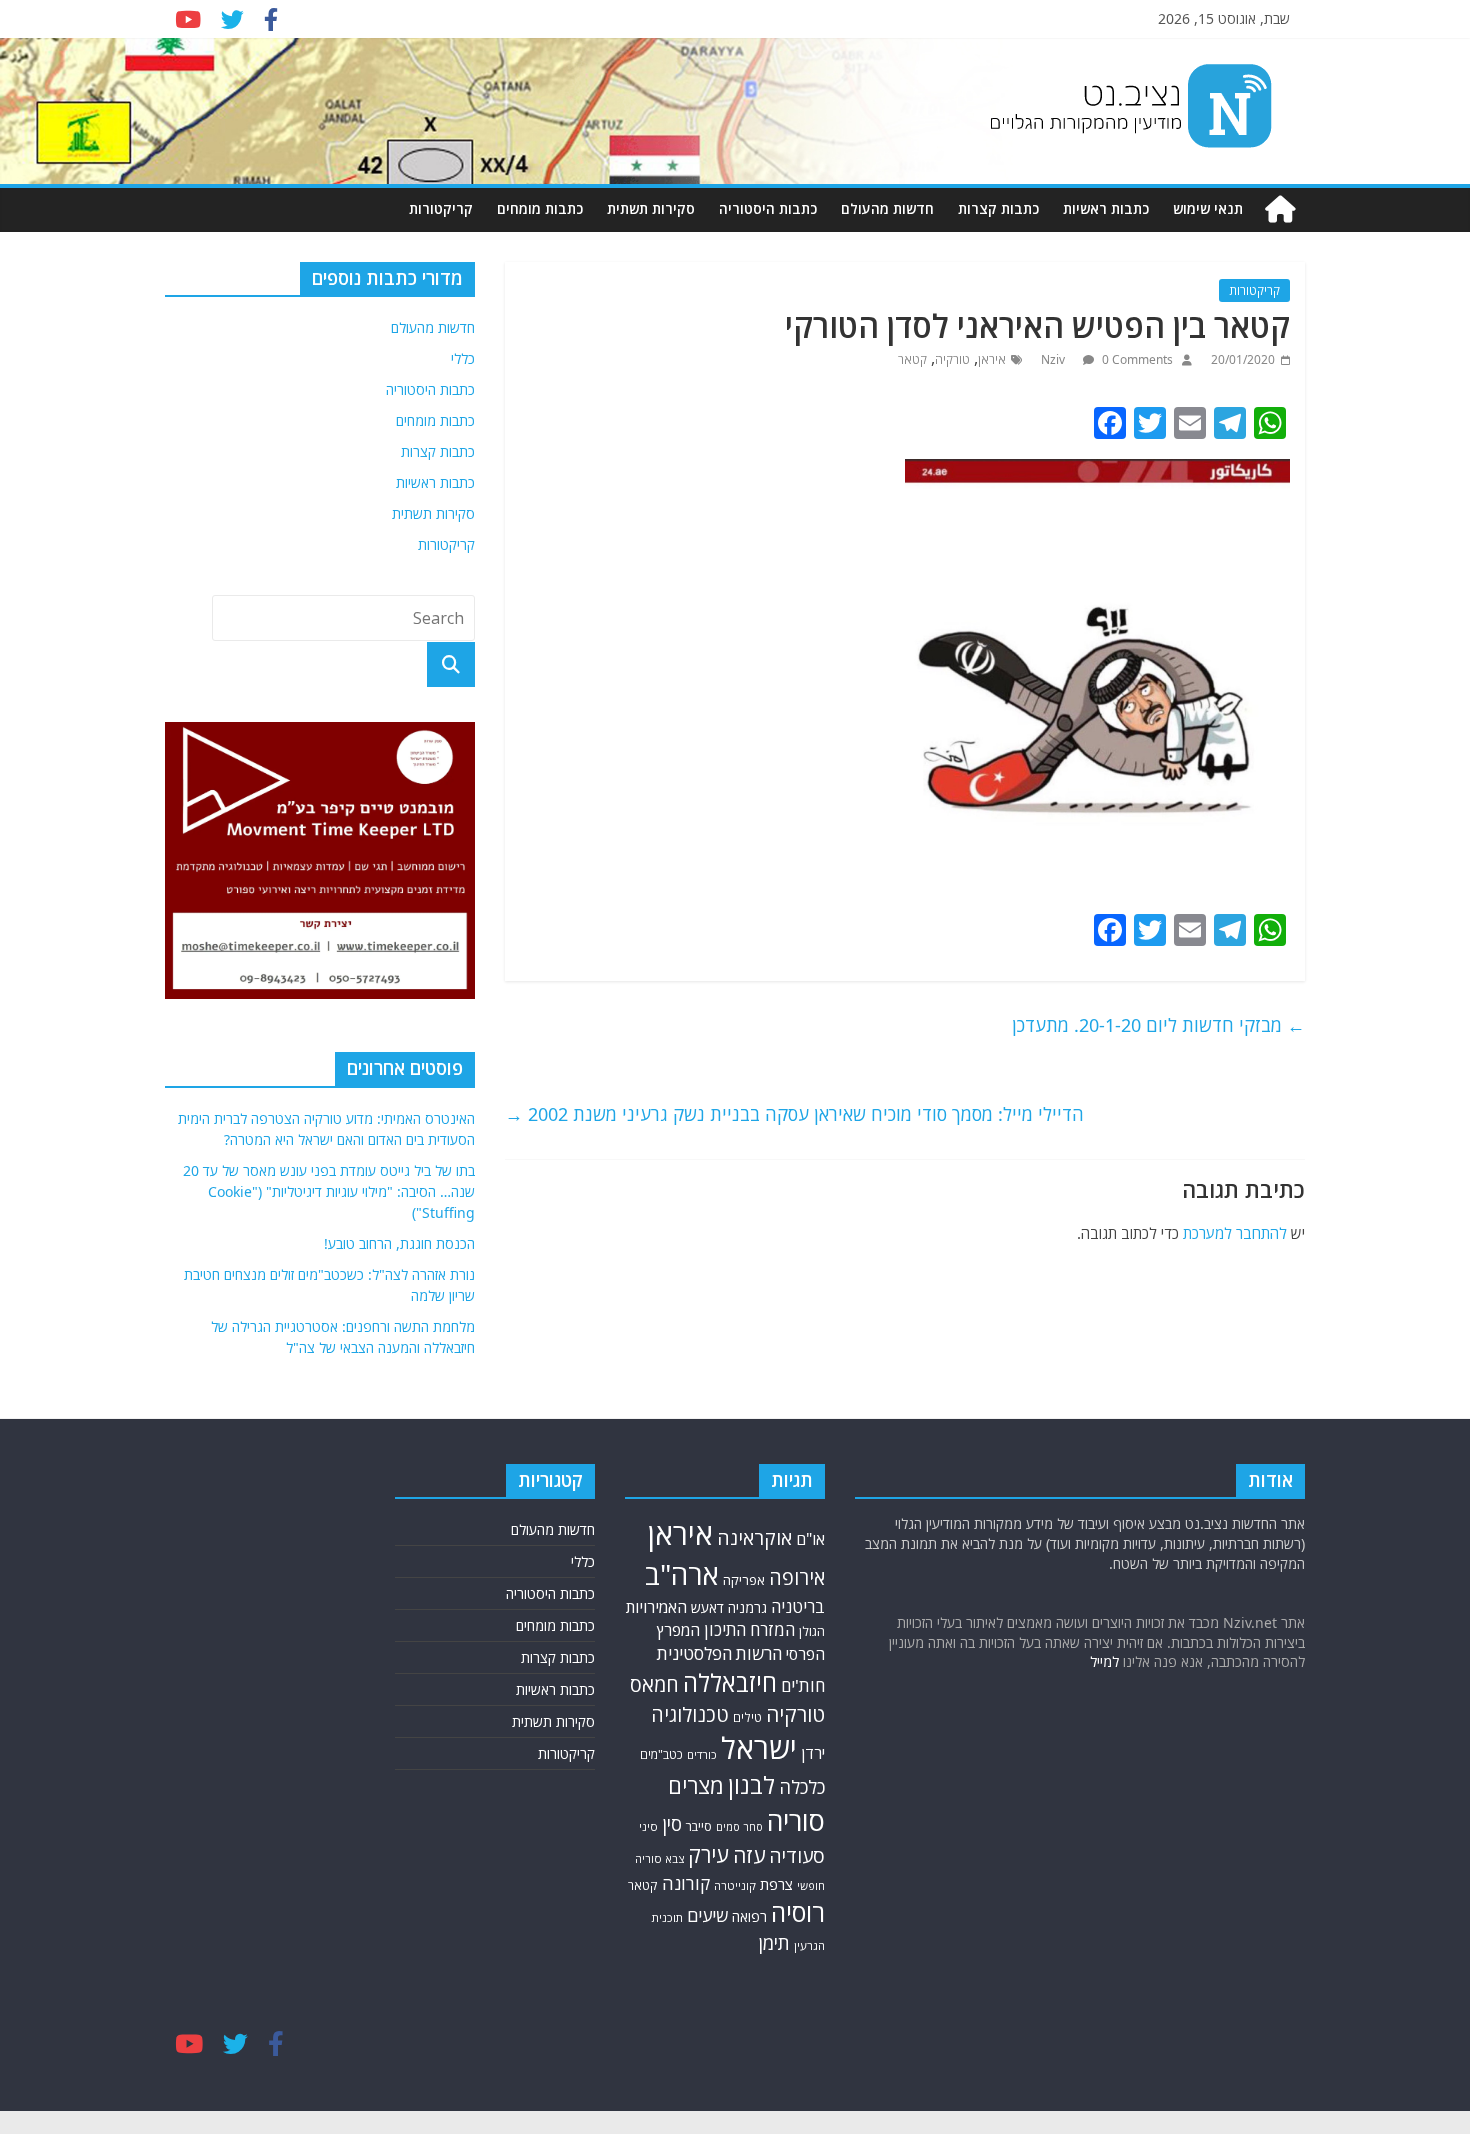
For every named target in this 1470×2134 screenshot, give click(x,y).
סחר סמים (739, 1827)
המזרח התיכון (749, 1629)
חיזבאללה (730, 1682)
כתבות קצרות (998, 208)
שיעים (707, 1915)
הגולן (812, 1631)
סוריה (796, 1820)
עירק (708, 1854)
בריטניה (798, 1606)
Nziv (1054, 359)
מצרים (696, 1785)
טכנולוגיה (690, 1714)
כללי (463, 358)
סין (672, 1824)
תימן (774, 1942)
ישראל (759, 1748)
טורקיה (952, 359)
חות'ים (803, 1685)
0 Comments (1136, 359)
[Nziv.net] (1280, 209)
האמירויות (656, 1607)
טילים (747, 1717)
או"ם (810, 1539)
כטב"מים (661, 1754)
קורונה (686, 1883)
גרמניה (747, 1607)
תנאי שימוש (1208, 208)
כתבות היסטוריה (768, 208)
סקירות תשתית (651, 208)
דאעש (707, 1607)
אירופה (797, 1577)
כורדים (702, 1754)
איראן (992, 359)
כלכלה (802, 1786)
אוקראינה (754, 1537)
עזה (749, 1855)
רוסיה (798, 1912)
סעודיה (797, 1856)
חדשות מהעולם (887, 208)
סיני (648, 1826)
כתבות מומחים (540, 208)
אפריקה (744, 1580)
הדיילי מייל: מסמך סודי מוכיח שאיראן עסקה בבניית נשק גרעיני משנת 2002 (794, 1114)
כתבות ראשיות (1106, 208)
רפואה (749, 1916)
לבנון (751, 1785)
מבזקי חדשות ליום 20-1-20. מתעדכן (1158, 1025)
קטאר (912, 359)
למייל (1104, 1661)
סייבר (699, 1826)
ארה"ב (682, 1574)
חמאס (654, 1684)
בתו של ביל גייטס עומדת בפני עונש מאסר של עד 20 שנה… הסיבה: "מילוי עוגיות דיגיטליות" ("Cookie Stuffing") (329, 1191)
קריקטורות (441, 208)
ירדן (813, 1753)
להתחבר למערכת (1235, 1233)
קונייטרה (735, 1885)
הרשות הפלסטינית (719, 1653)
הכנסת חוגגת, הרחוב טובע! (399, 1243)
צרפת (776, 1884)
